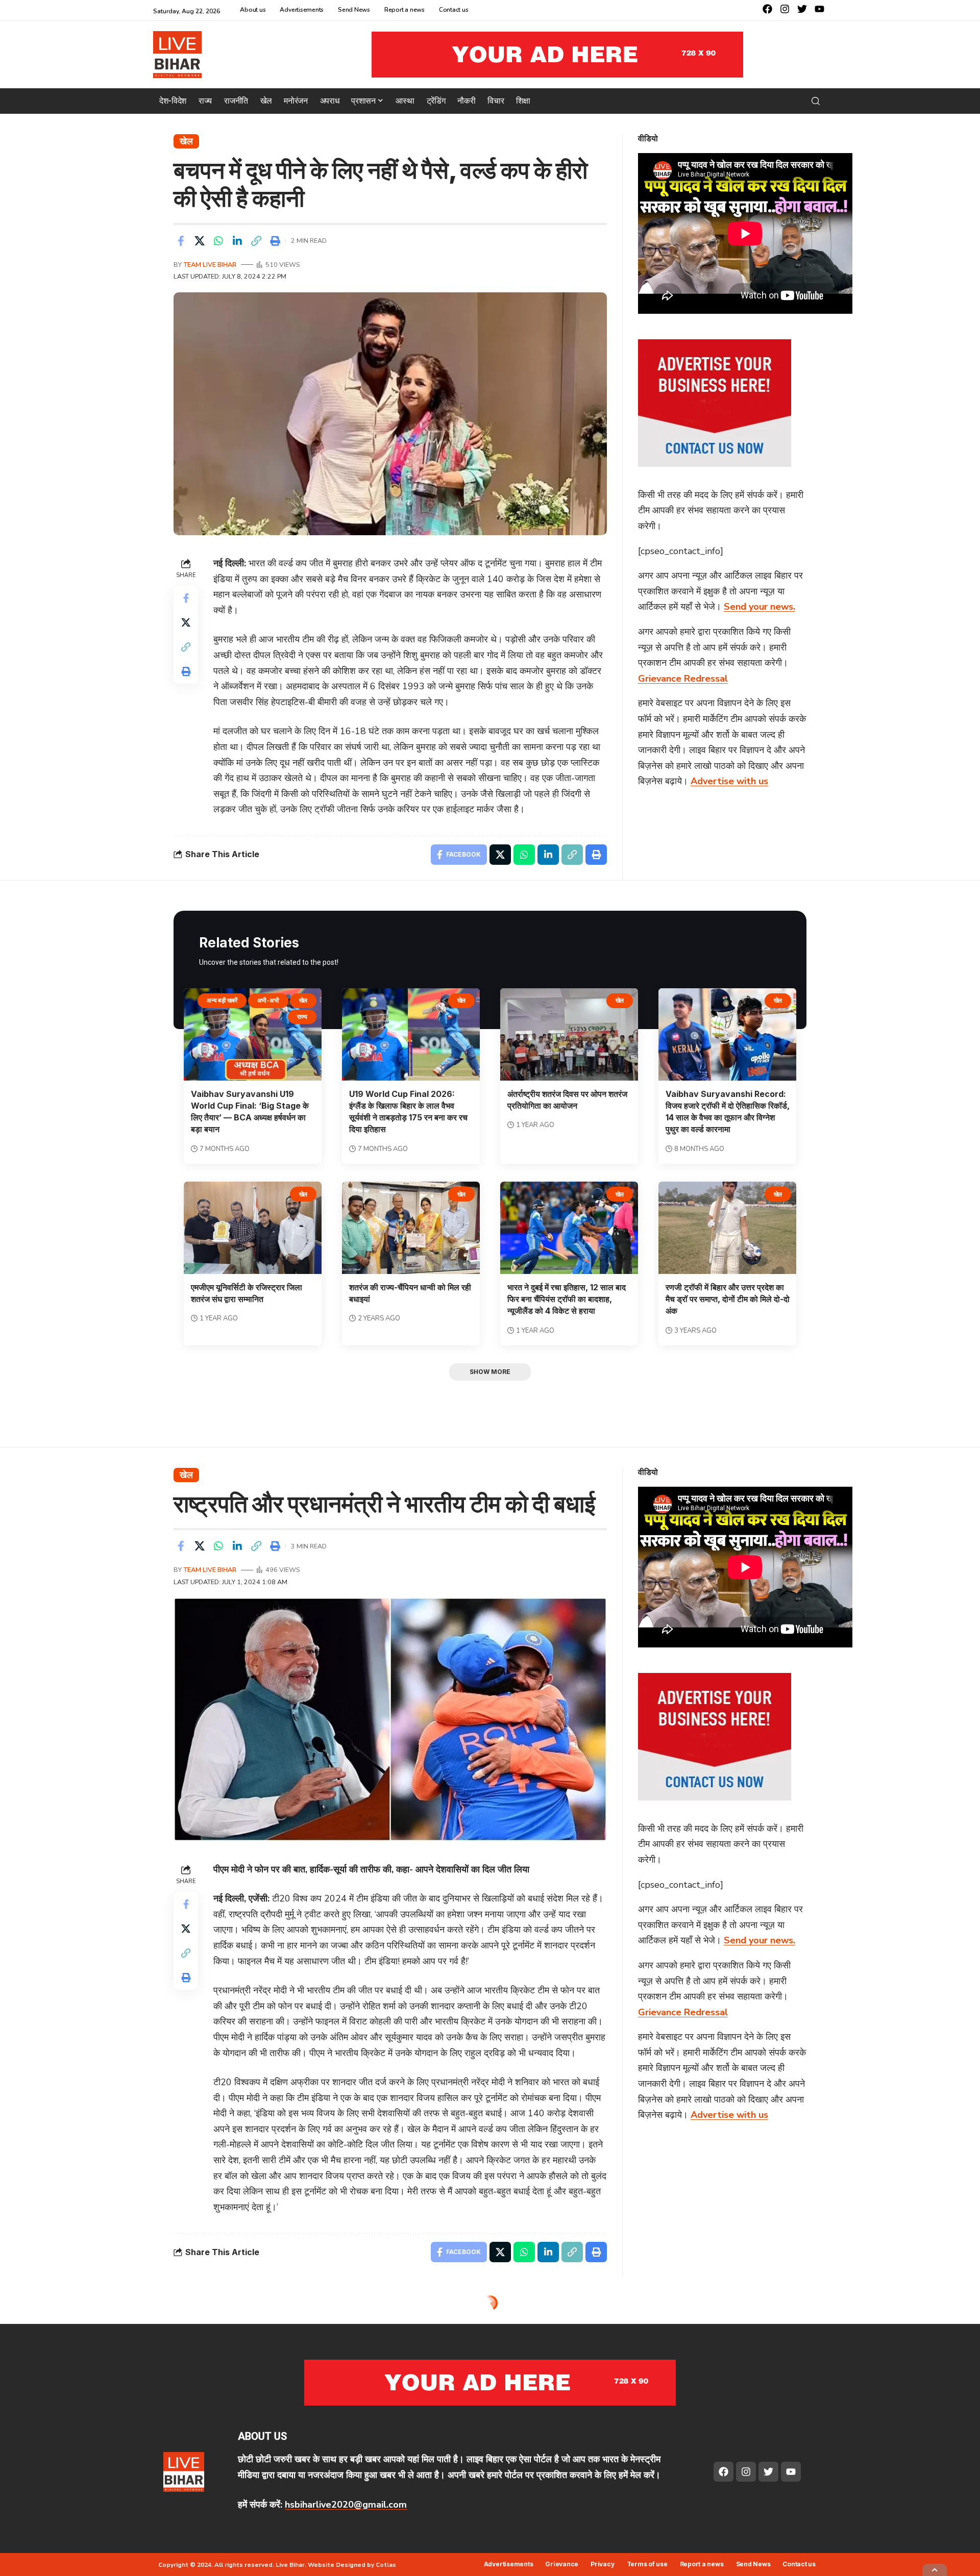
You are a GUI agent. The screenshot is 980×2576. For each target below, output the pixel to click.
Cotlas (386, 2565)
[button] (816, 101)
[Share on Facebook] (181, 241)
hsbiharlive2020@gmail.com (346, 2505)
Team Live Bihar (210, 265)
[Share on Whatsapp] (218, 241)
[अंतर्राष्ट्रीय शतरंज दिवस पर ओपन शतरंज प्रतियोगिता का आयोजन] (569, 1034)
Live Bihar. (291, 2565)
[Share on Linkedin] (237, 241)
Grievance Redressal (683, 679)
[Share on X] (200, 241)
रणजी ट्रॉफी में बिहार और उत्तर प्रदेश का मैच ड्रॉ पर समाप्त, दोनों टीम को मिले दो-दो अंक (728, 1299)
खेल (186, 141)
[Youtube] (819, 9)
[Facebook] (767, 9)
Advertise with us (729, 781)
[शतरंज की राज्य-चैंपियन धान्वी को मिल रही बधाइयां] (411, 1228)
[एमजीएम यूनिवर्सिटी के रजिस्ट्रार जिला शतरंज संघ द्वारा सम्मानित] (253, 1228)
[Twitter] (802, 9)
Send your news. (759, 607)
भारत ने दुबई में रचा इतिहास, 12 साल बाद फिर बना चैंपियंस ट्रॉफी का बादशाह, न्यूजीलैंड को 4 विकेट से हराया (567, 1299)
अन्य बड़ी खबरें (222, 1000)
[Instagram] (785, 9)
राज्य (302, 1017)
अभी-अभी (268, 1000)
